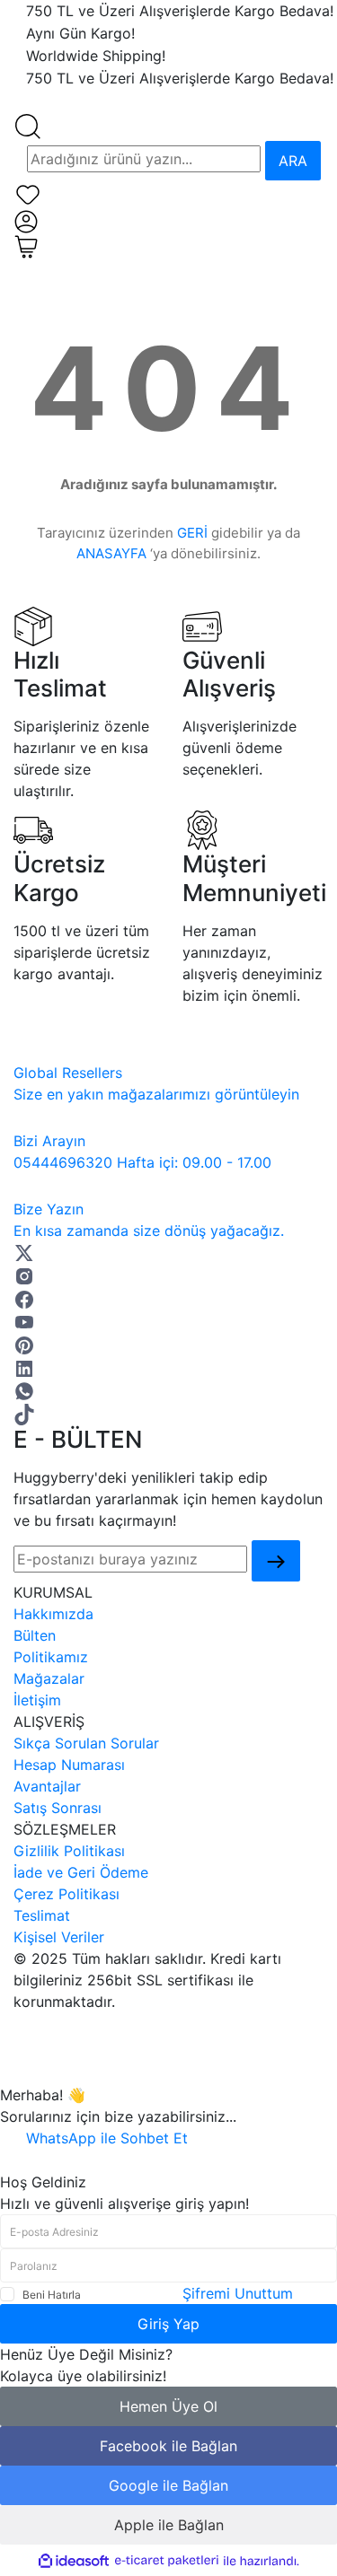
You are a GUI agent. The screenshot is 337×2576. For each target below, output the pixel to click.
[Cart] (26, 245)
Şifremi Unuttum (238, 2293)
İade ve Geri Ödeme (81, 1872)
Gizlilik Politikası (69, 1851)
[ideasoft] (74, 2561)
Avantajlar (47, 1786)
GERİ (192, 533)
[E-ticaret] (167, 2561)
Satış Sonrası (58, 1808)
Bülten (35, 1635)
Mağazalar (49, 1678)
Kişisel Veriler (59, 1937)
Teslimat (42, 1915)
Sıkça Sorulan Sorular (86, 1743)
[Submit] (276, 1561)
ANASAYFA (111, 553)
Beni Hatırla (52, 2295)
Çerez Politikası (67, 1894)
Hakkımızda (53, 1614)
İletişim (37, 1700)
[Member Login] (26, 220)
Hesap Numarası (69, 1765)
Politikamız (51, 1657)
